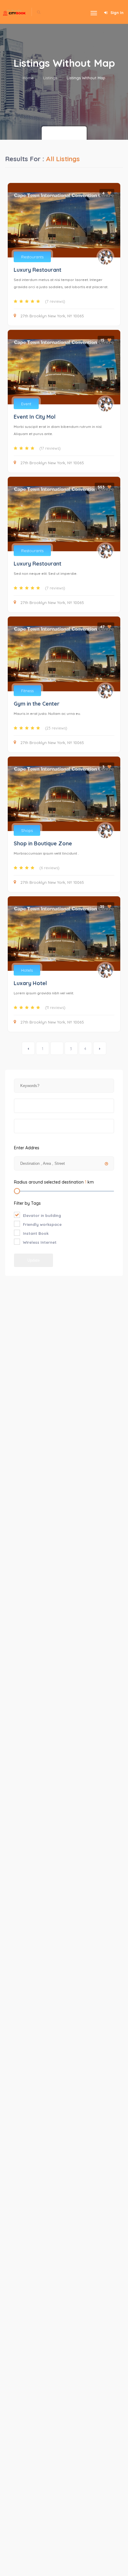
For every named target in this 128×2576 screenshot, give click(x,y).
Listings (50, 78)
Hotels (27, 970)
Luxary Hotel (30, 983)
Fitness (27, 691)
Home (28, 78)
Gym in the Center (37, 704)
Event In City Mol (35, 417)
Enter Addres (27, 1148)
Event (26, 404)
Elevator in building (42, 1215)
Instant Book (36, 1233)
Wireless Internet (40, 1242)
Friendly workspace (42, 1224)
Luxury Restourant (38, 270)
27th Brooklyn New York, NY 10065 (52, 316)
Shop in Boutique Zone (43, 843)
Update (33, 1260)
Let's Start (64, 133)
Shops (27, 830)
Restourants (32, 257)
